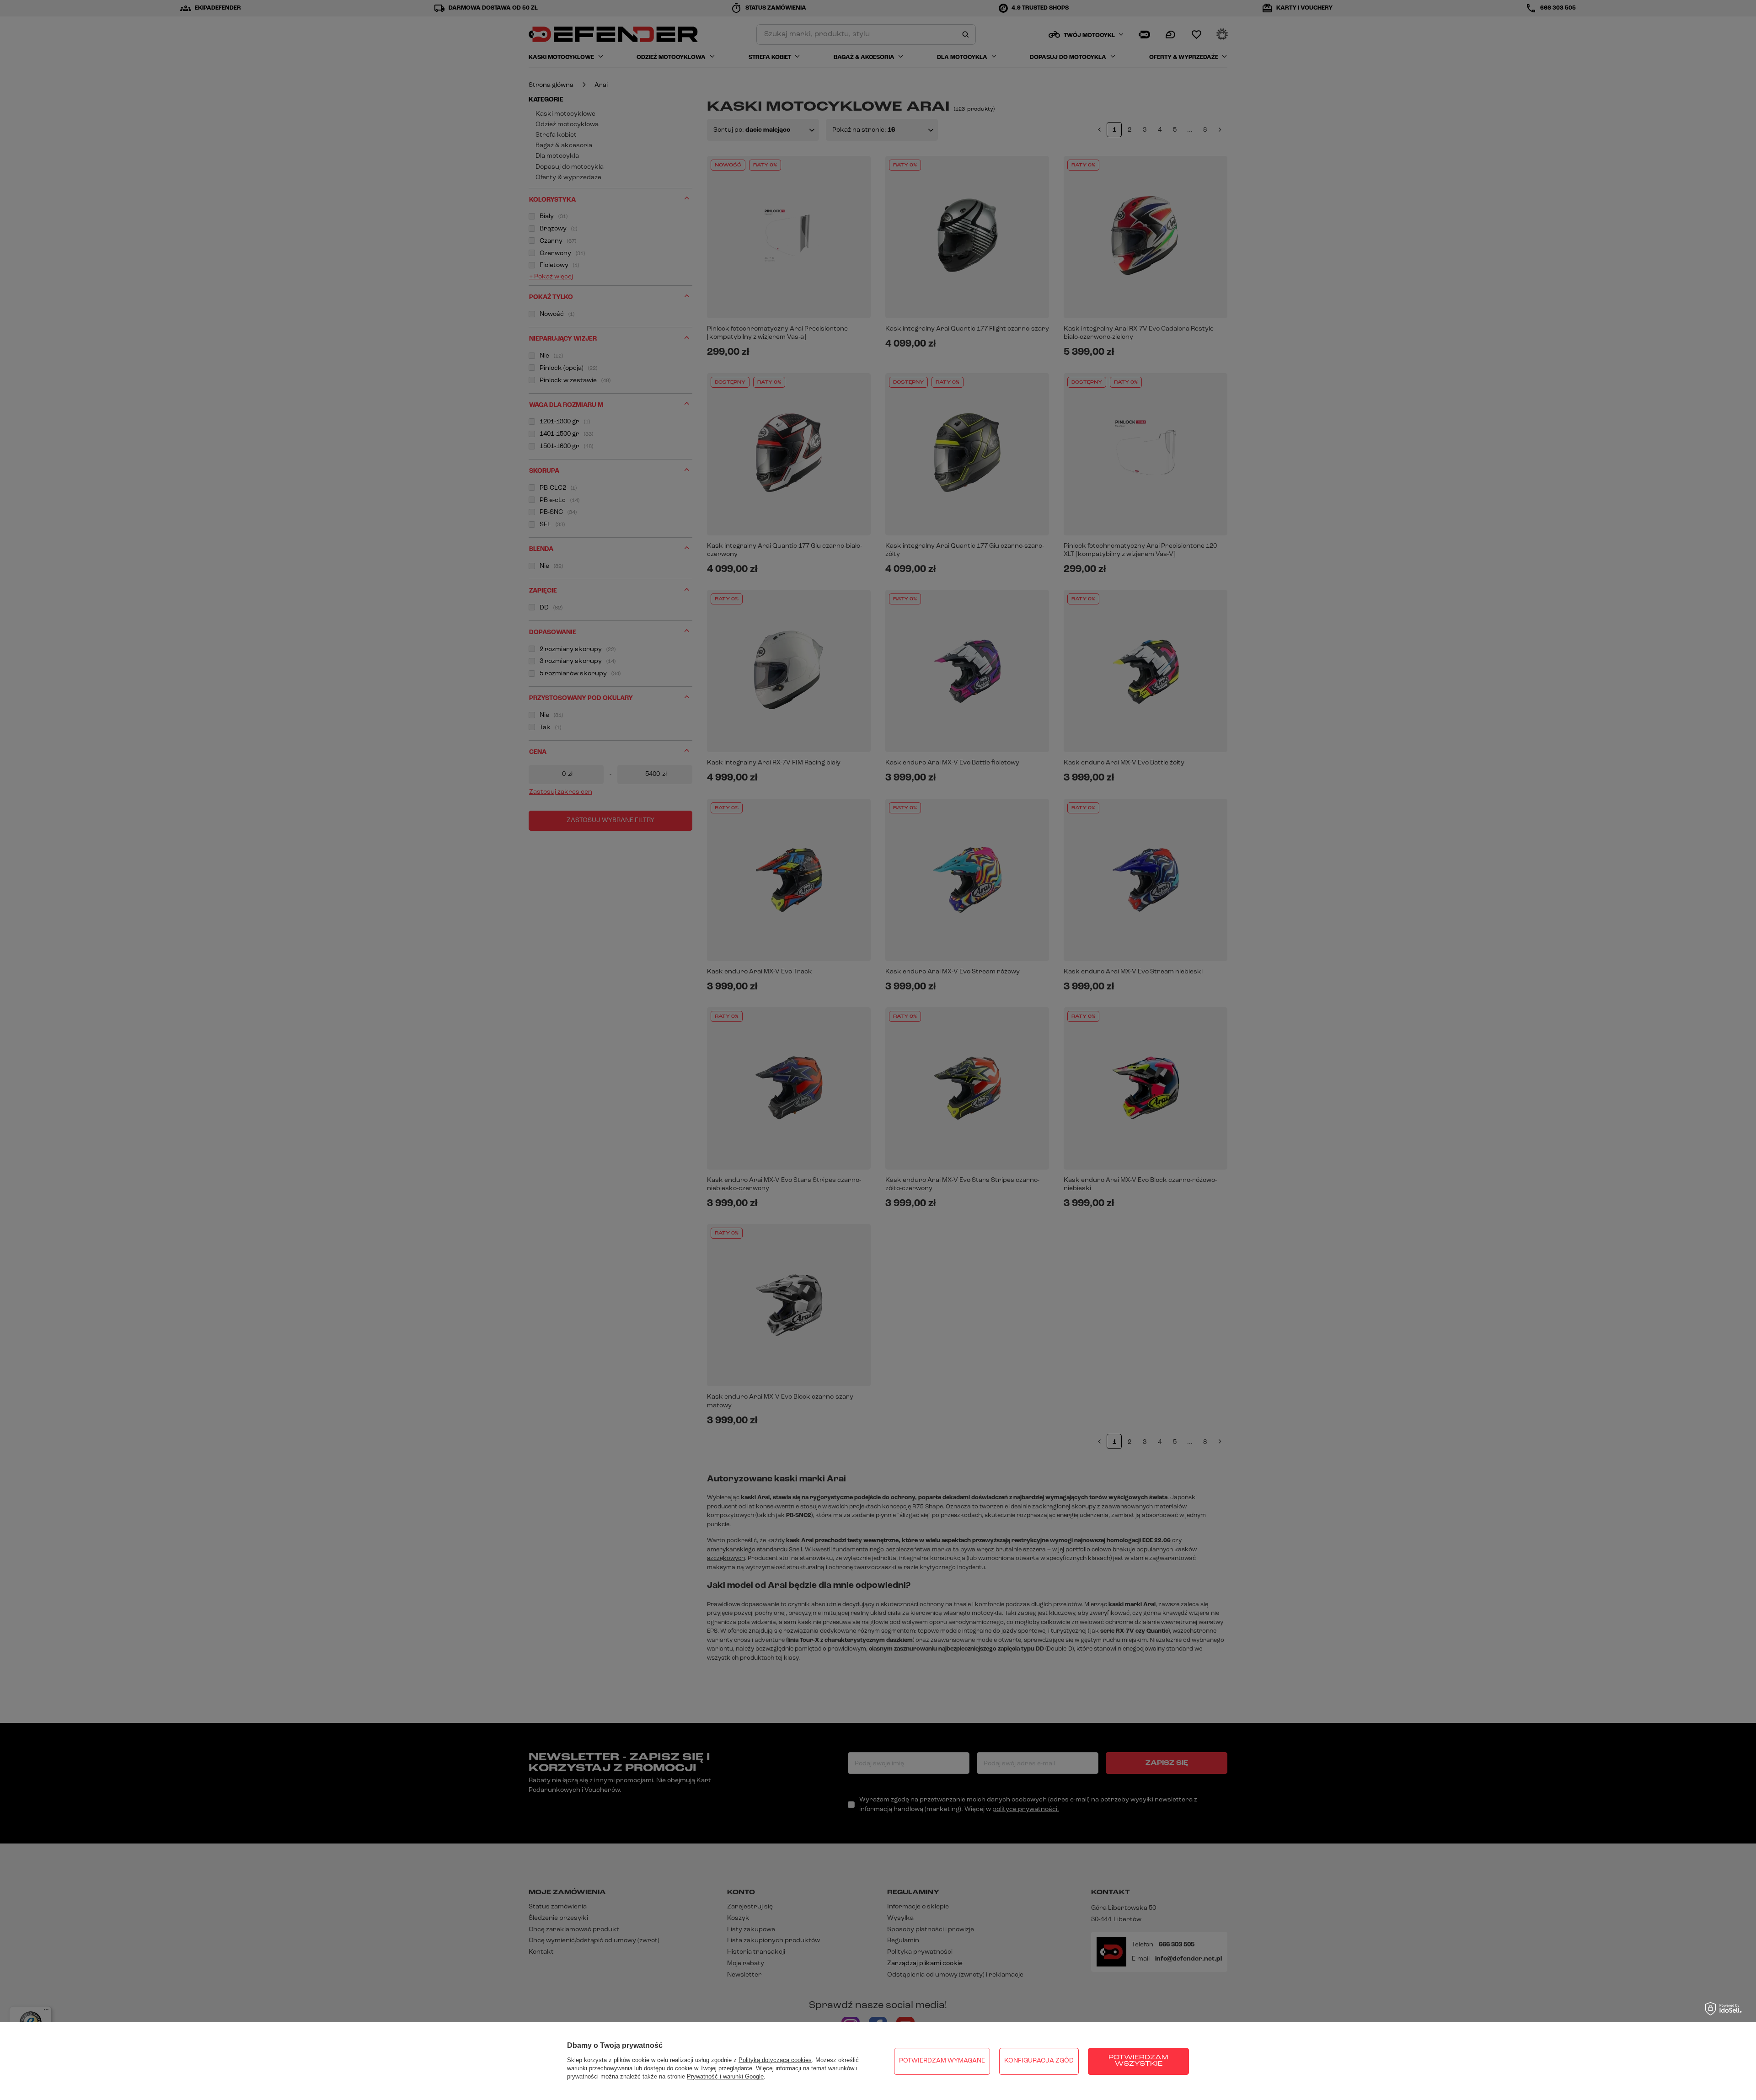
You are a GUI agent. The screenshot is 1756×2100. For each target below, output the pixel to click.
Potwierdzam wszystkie (1138, 2061)
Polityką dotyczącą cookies (775, 2060)
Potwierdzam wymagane (942, 2061)
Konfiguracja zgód (1039, 2061)
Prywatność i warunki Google (725, 2076)
